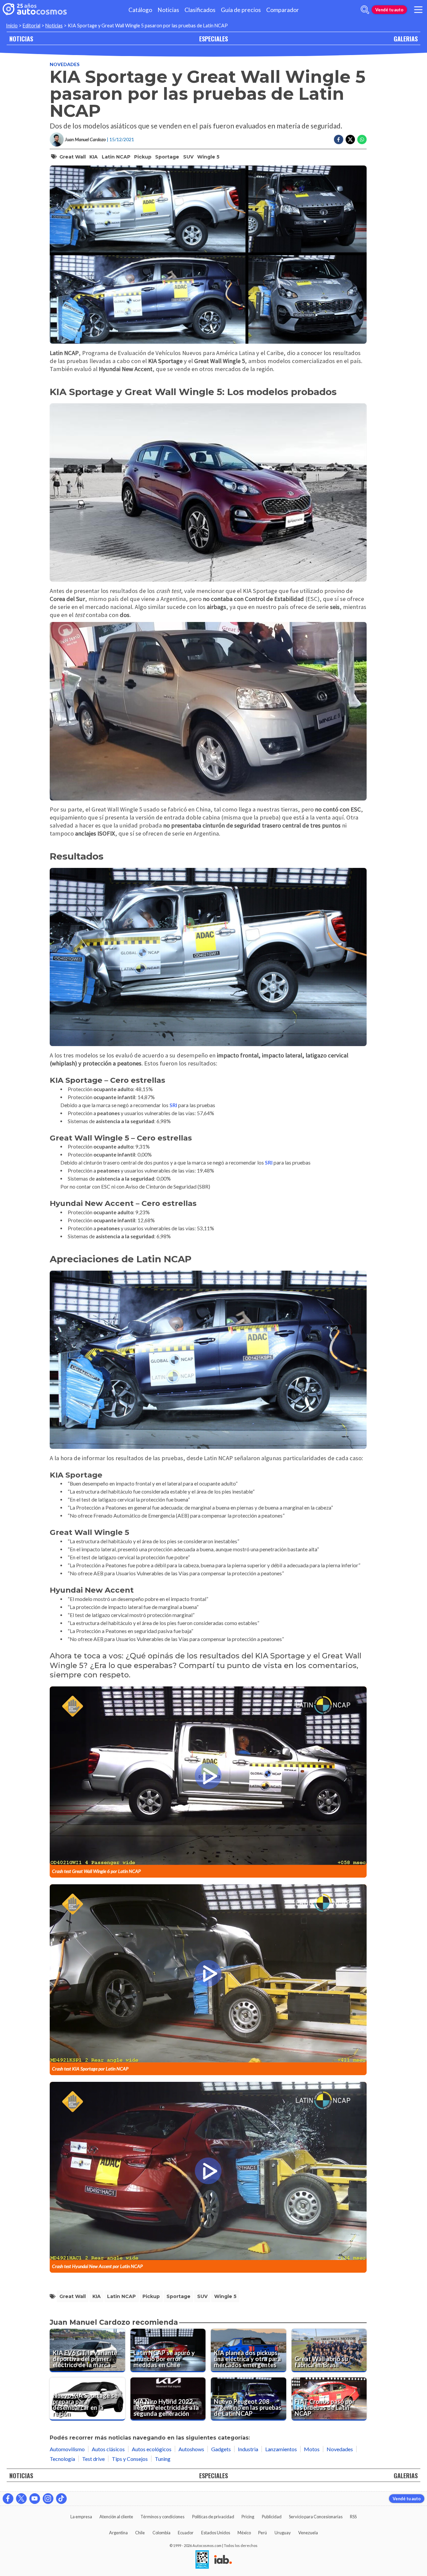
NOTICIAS (21, 39)
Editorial (32, 26)
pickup (143, 157)
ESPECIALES (213, 39)
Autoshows (191, 2449)
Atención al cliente (116, 2517)
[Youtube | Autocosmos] (35, 2499)
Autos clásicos (108, 2449)
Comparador (283, 10)
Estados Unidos (216, 2533)
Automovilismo (67, 2449)
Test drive (93, 2459)
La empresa (81, 2517)
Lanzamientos (281, 2449)
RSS (353, 2517)
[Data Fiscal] (202, 2560)
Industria (248, 2449)
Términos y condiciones (162, 2517)
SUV (188, 157)
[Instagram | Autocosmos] (48, 2499)
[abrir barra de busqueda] (365, 10)
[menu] (418, 10)
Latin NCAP (116, 157)
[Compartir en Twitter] (350, 139)
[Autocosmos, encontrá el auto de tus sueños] (35, 10)
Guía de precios (241, 10)
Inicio (12, 26)
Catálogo (140, 10)
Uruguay (283, 2533)
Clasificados (200, 10)
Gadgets (221, 2449)
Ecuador (186, 2533)
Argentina (118, 2533)
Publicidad (272, 2517)
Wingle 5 (208, 157)
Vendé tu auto (389, 10)
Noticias (168, 10)
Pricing (248, 2517)
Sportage (167, 157)
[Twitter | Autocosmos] (21, 2499)
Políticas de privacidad (213, 2517)
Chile (140, 2533)
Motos (312, 2449)
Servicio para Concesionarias (316, 2517)
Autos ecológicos (152, 2449)
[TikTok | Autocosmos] (61, 2499)
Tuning (163, 2459)
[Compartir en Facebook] (339, 139)
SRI (173, 1105)
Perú (263, 2533)
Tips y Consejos (130, 2459)
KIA (94, 157)
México (244, 2533)
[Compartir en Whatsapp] (362, 139)
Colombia (161, 2533)
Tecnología (62, 2459)
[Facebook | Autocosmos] (8, 2499)
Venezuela (308, 2533)
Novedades (65, 64)
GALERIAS (406, 39)
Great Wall (73, 157)
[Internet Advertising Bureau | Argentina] (223, 2560)
